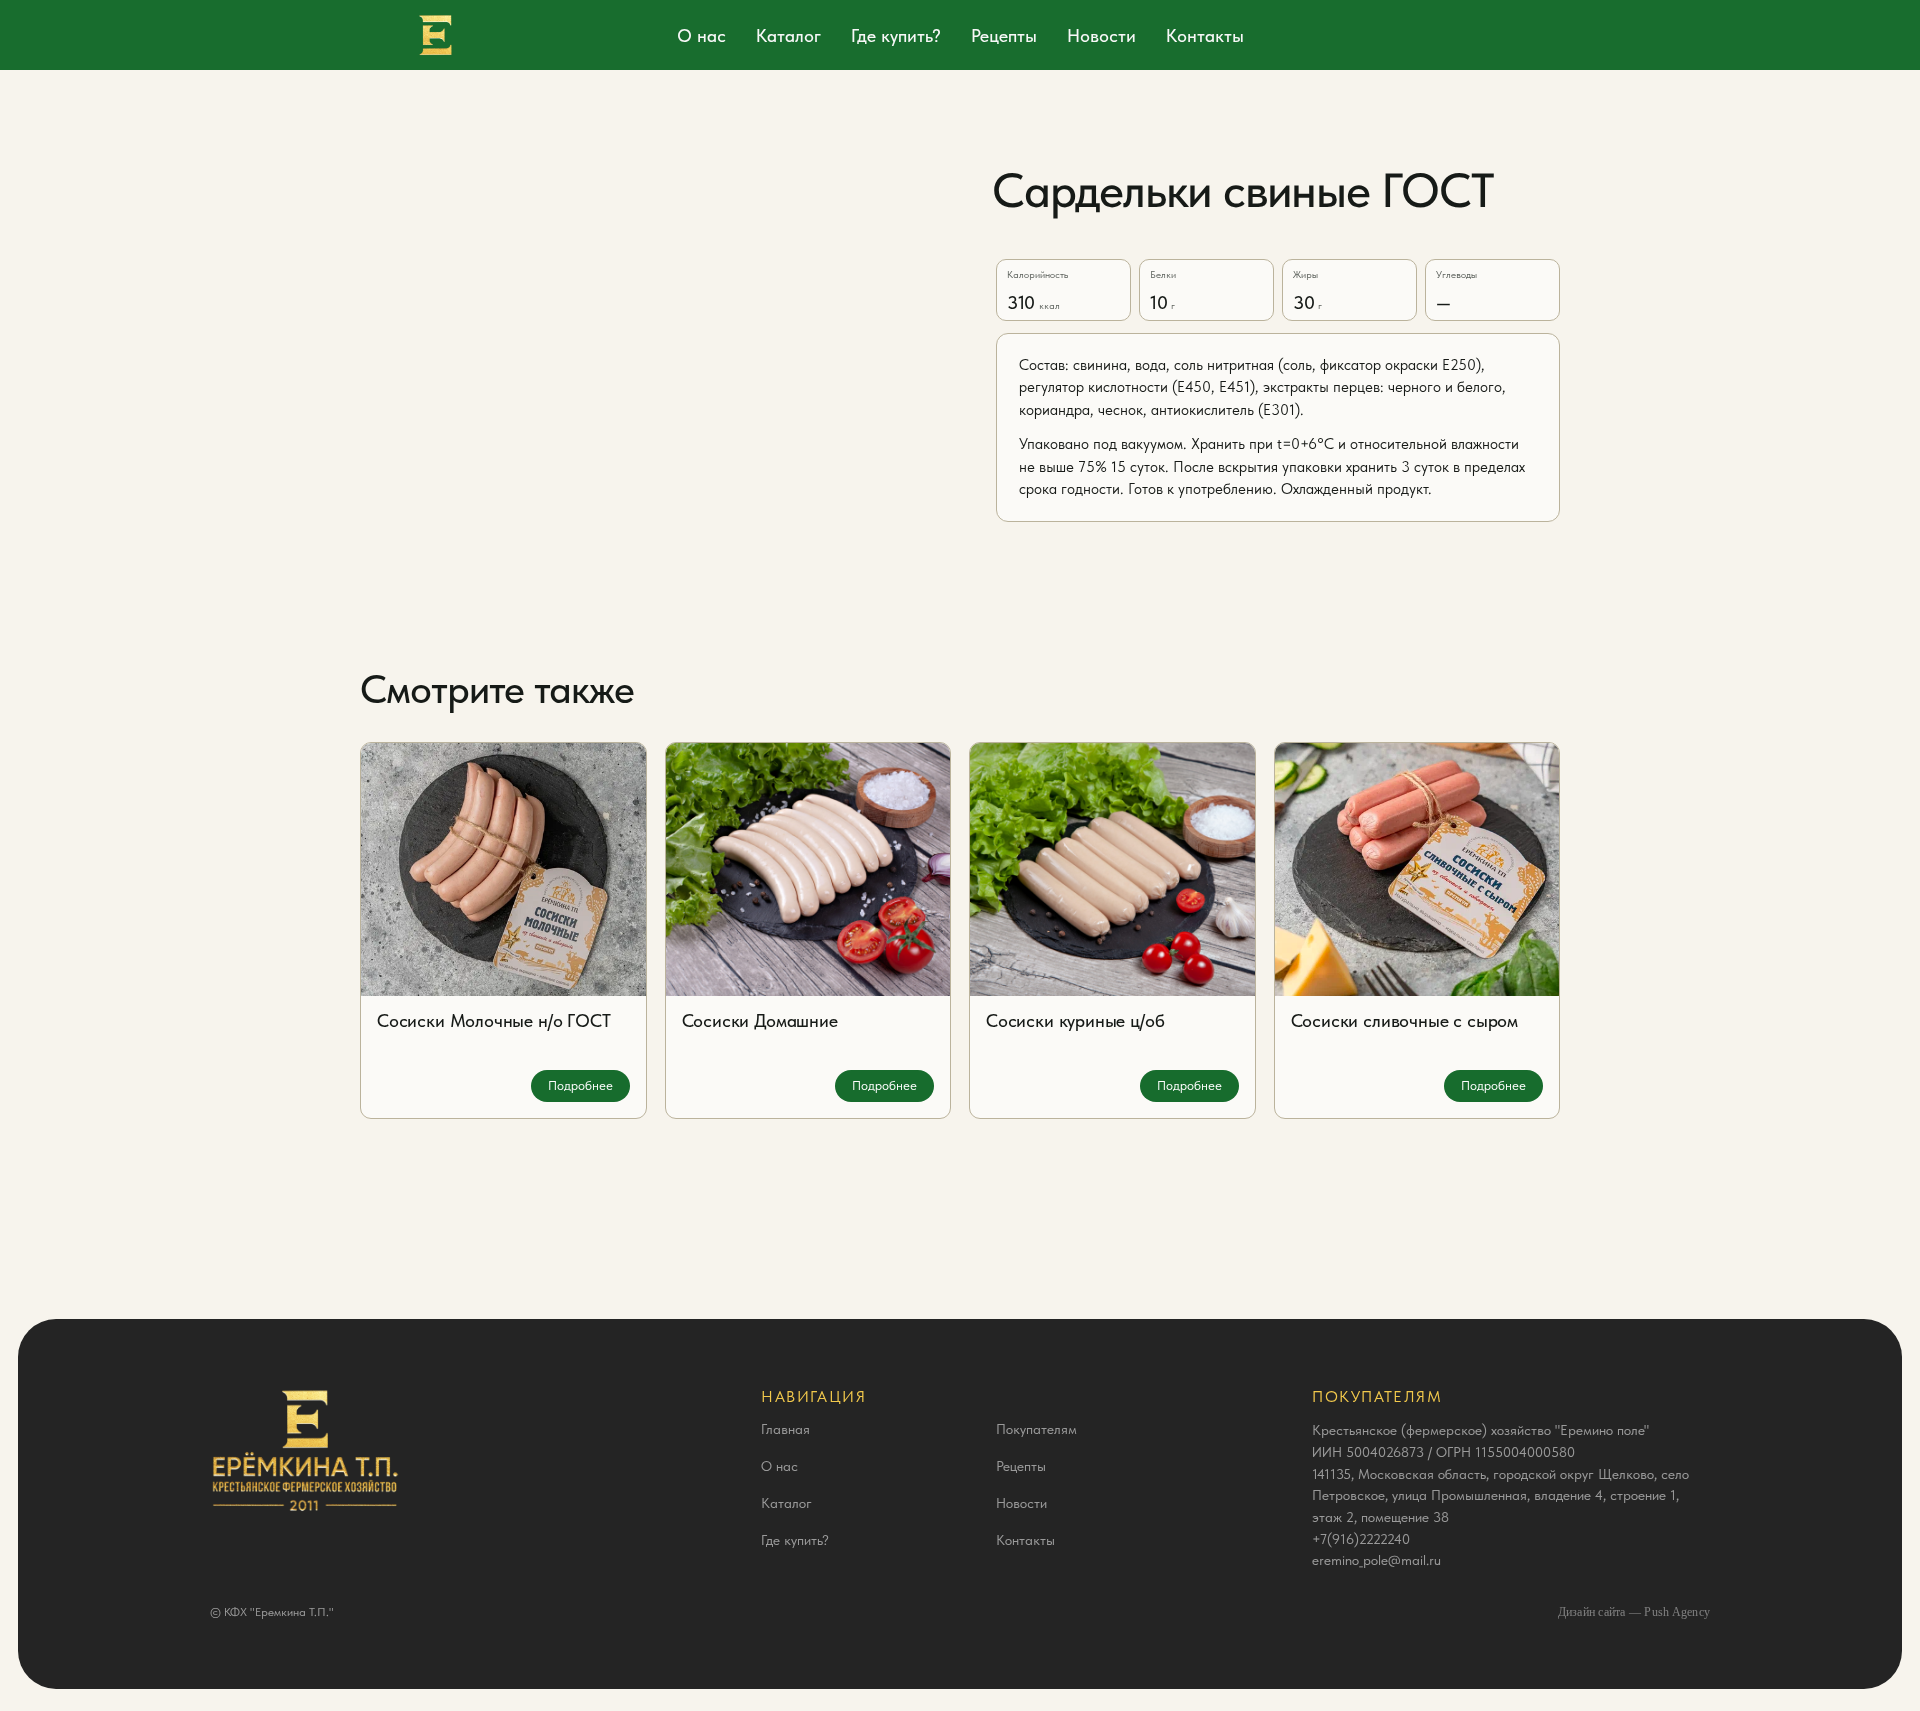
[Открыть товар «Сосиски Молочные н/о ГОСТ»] (503, 869)
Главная (785, 1429)
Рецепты (1004, 35)
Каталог (788, 35)
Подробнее (580, 1085)
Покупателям (1036, 1429)
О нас (701, 35)
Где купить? (896, 35)
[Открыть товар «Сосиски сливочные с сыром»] (1417, 869)
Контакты (1205, 35)
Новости (1101, 35)
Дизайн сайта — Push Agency (1634, 1612)
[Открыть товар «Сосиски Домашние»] (808, 869)
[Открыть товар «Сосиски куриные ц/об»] (1112, 869)
